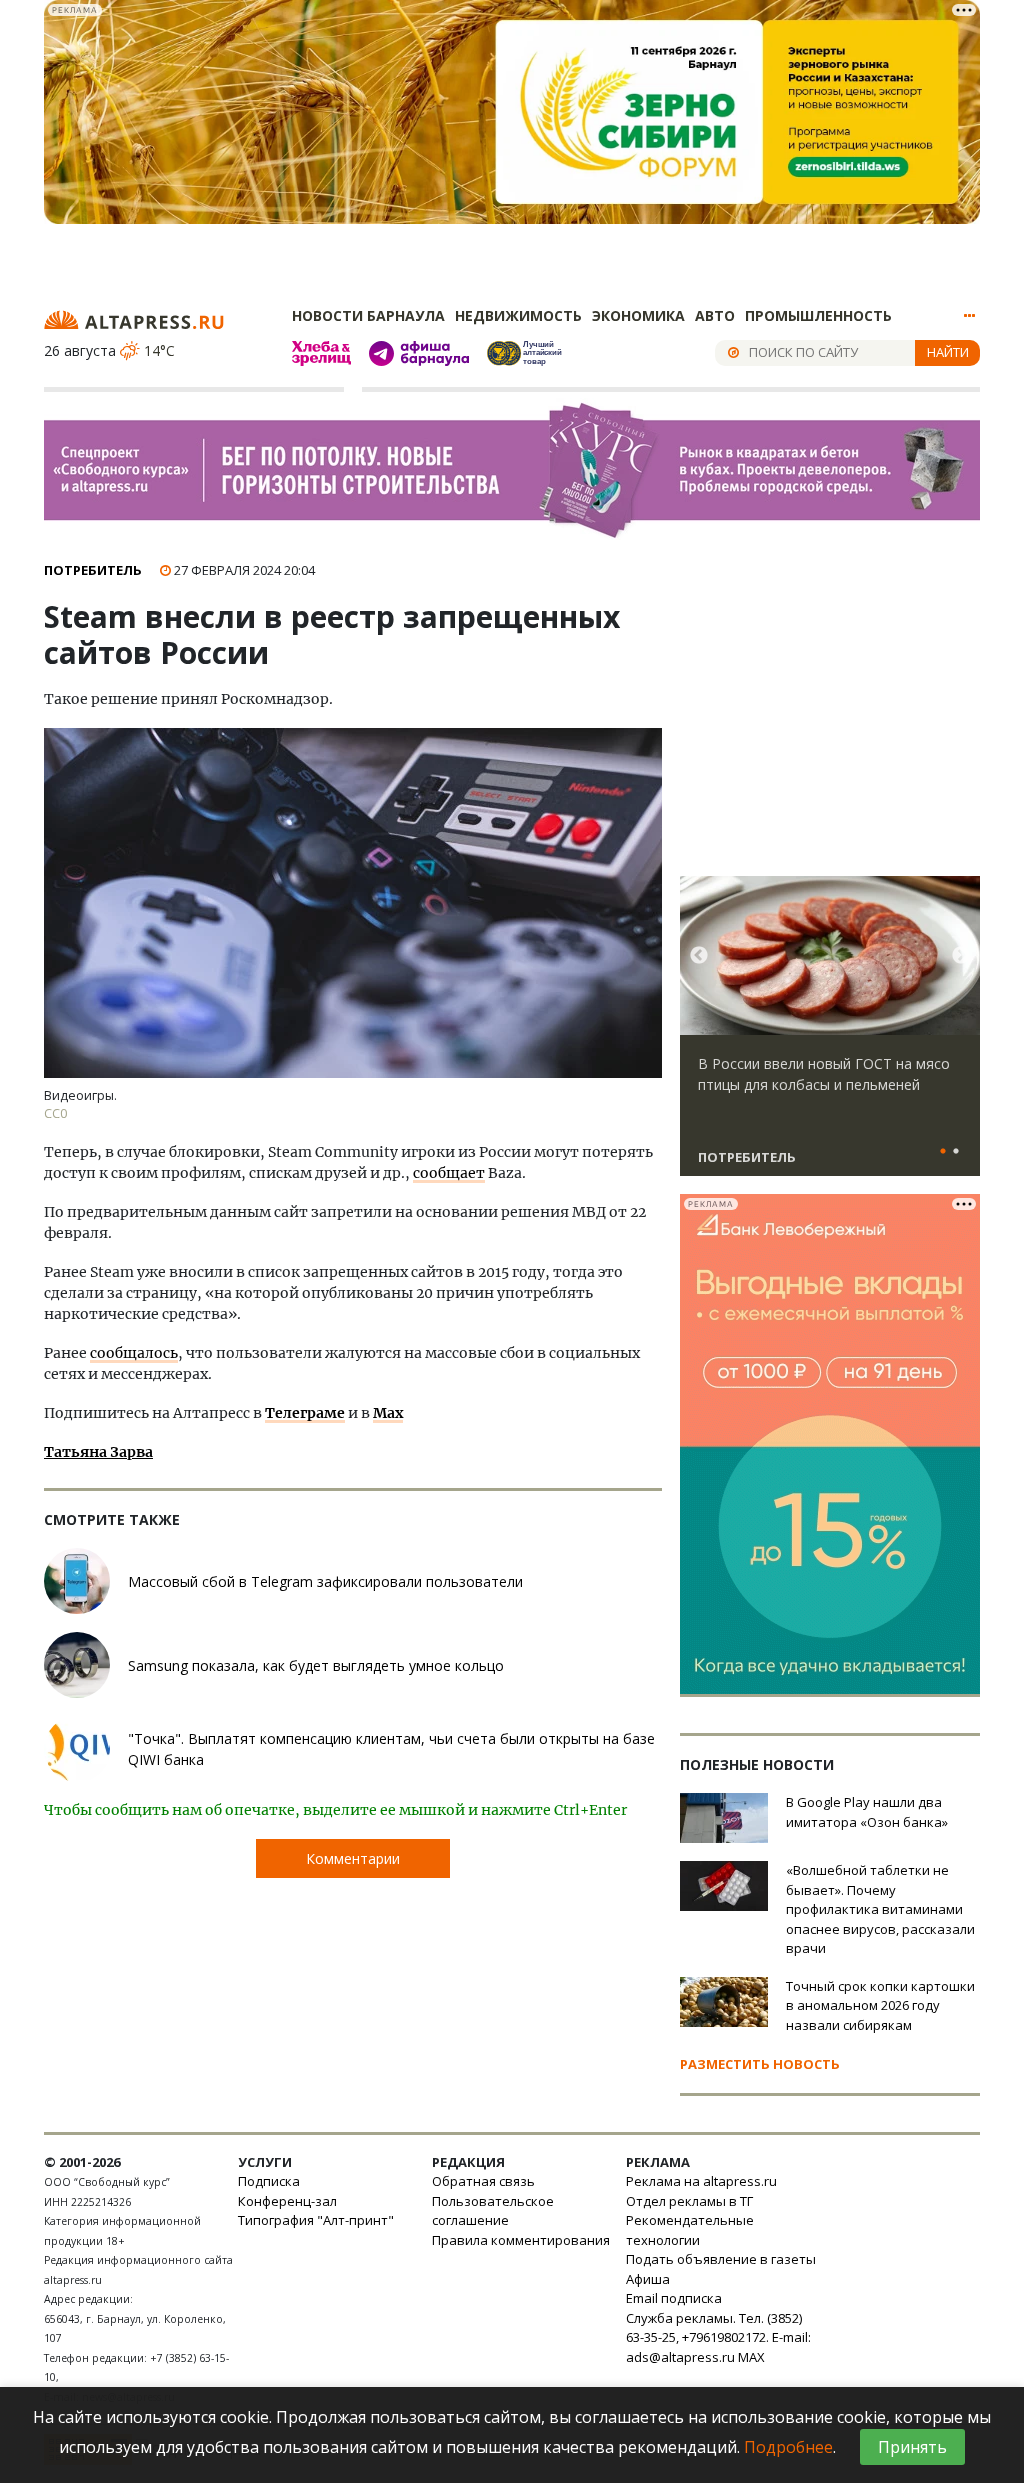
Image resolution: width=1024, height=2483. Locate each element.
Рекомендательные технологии (690, 2230)
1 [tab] (943, 1152)
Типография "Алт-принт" (316, 2220)
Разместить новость (760, 2064)
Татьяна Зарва (98, 1452)
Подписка (269, 2181)
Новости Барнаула (368, 315)
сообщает (449, 1173)
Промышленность (818, 315)
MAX (751, 2357)
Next (961, 956)
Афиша (648, 2279)
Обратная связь (483, 2181)
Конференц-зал (287, 2201)
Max (388, 1413)
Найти (948, 352)
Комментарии (353, 1858)
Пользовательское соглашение (493, 2211)
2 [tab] (956, 1152)
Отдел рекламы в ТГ (689, 2201)
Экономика (638, 315)
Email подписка (674, 2298)
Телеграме (305, 1413)
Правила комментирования (521, 2240)
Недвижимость (518, 315)
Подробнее (788, 2447)
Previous (699, 956)
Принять (912, 2447)
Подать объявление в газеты (721, 2259)
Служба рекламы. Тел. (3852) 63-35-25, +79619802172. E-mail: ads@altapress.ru (718, 2337)
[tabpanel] (830, 1035)
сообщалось (134, 1353)
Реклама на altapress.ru (701, 2181)
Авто (715, 315)
